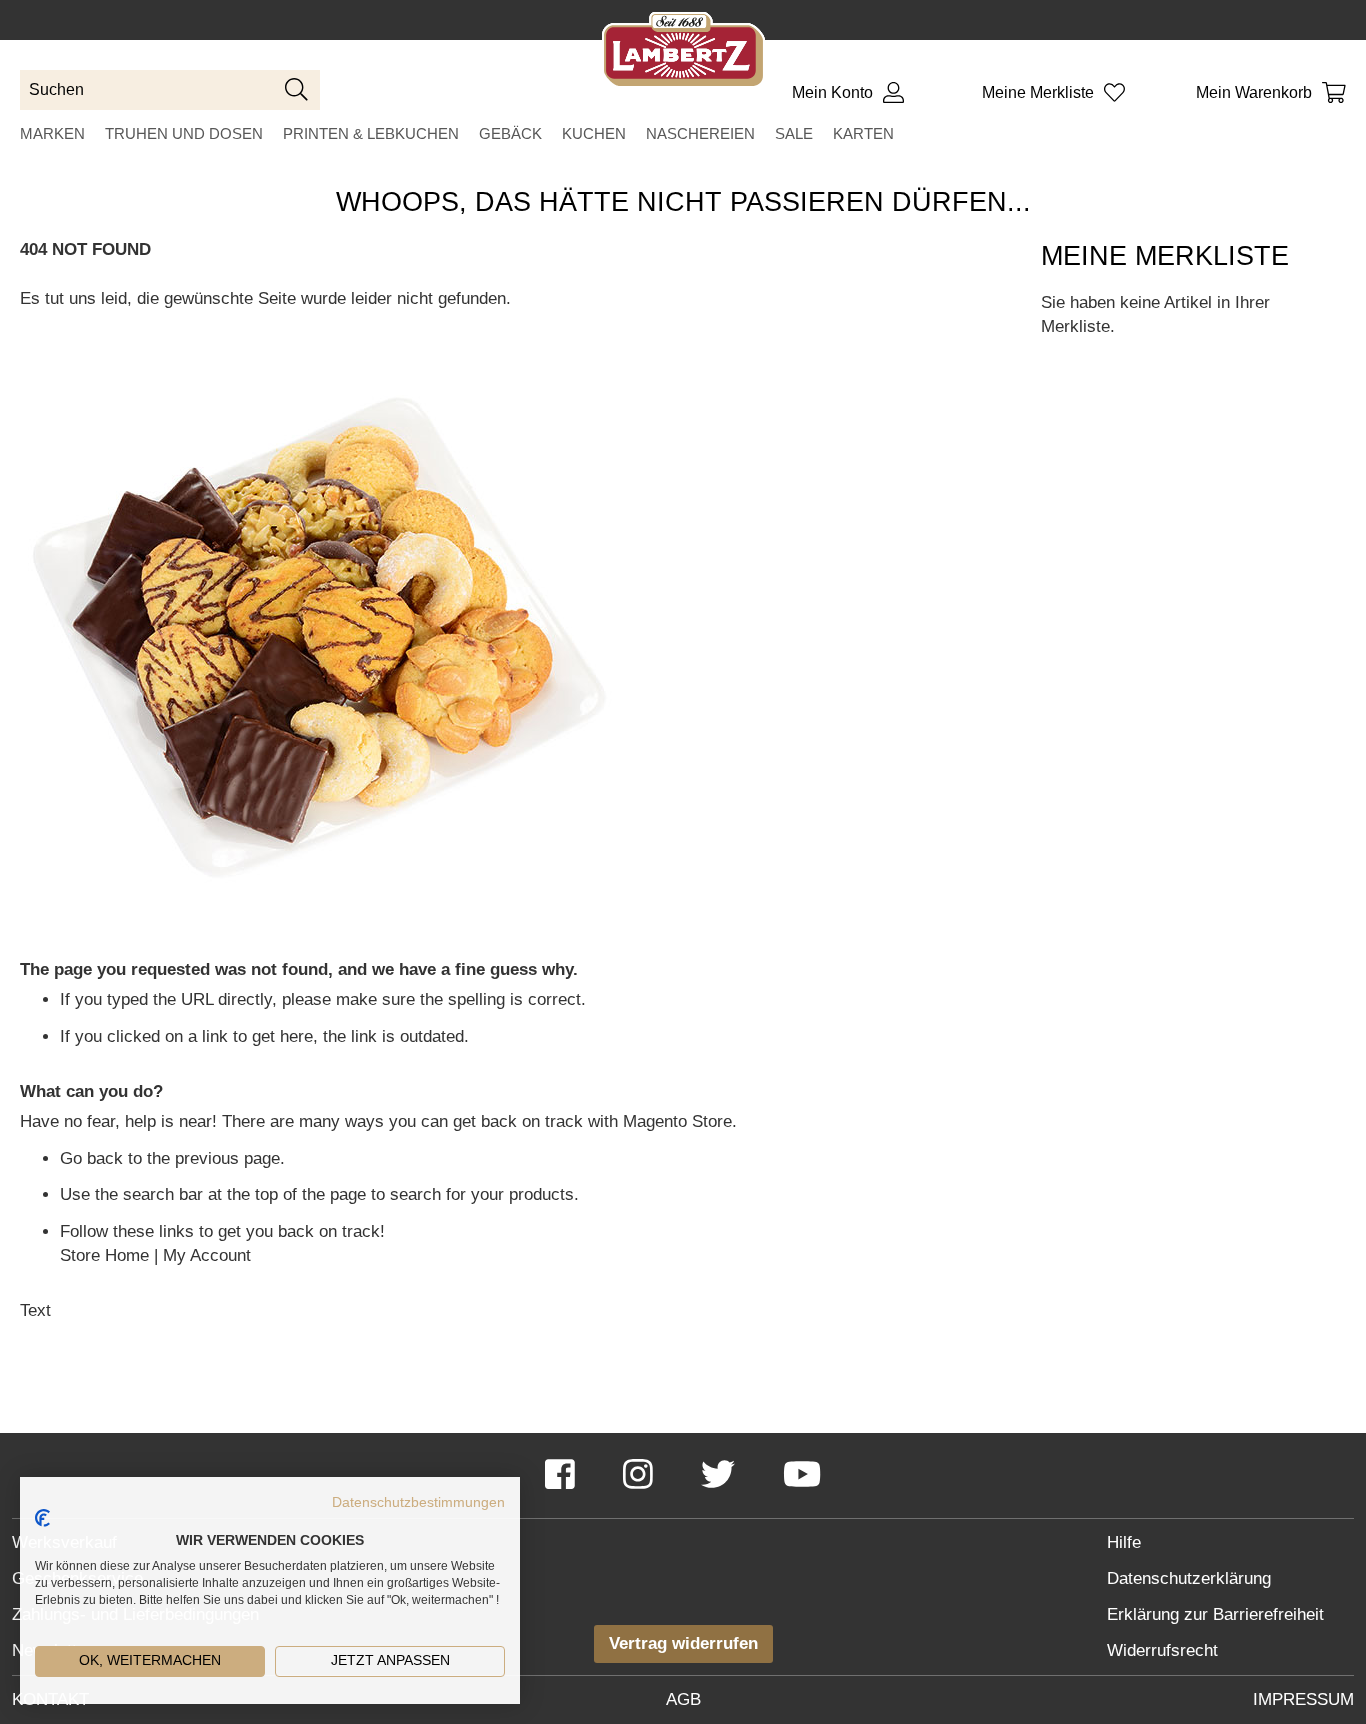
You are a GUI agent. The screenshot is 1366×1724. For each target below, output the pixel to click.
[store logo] (683, 53)
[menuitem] (52, 134)
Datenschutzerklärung (1189, 1578)
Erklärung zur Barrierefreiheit (1215, 1614)
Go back (91, 1158)
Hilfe (1124, 1542)
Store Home (104, 1255)
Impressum (1303, 1699)
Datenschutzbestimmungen (418, 1502)
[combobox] (170, 90)
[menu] (683, 134)
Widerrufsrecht (1162, 1650)
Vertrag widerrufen (683, 1643)
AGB (683, 1699)
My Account (207, 1255)
